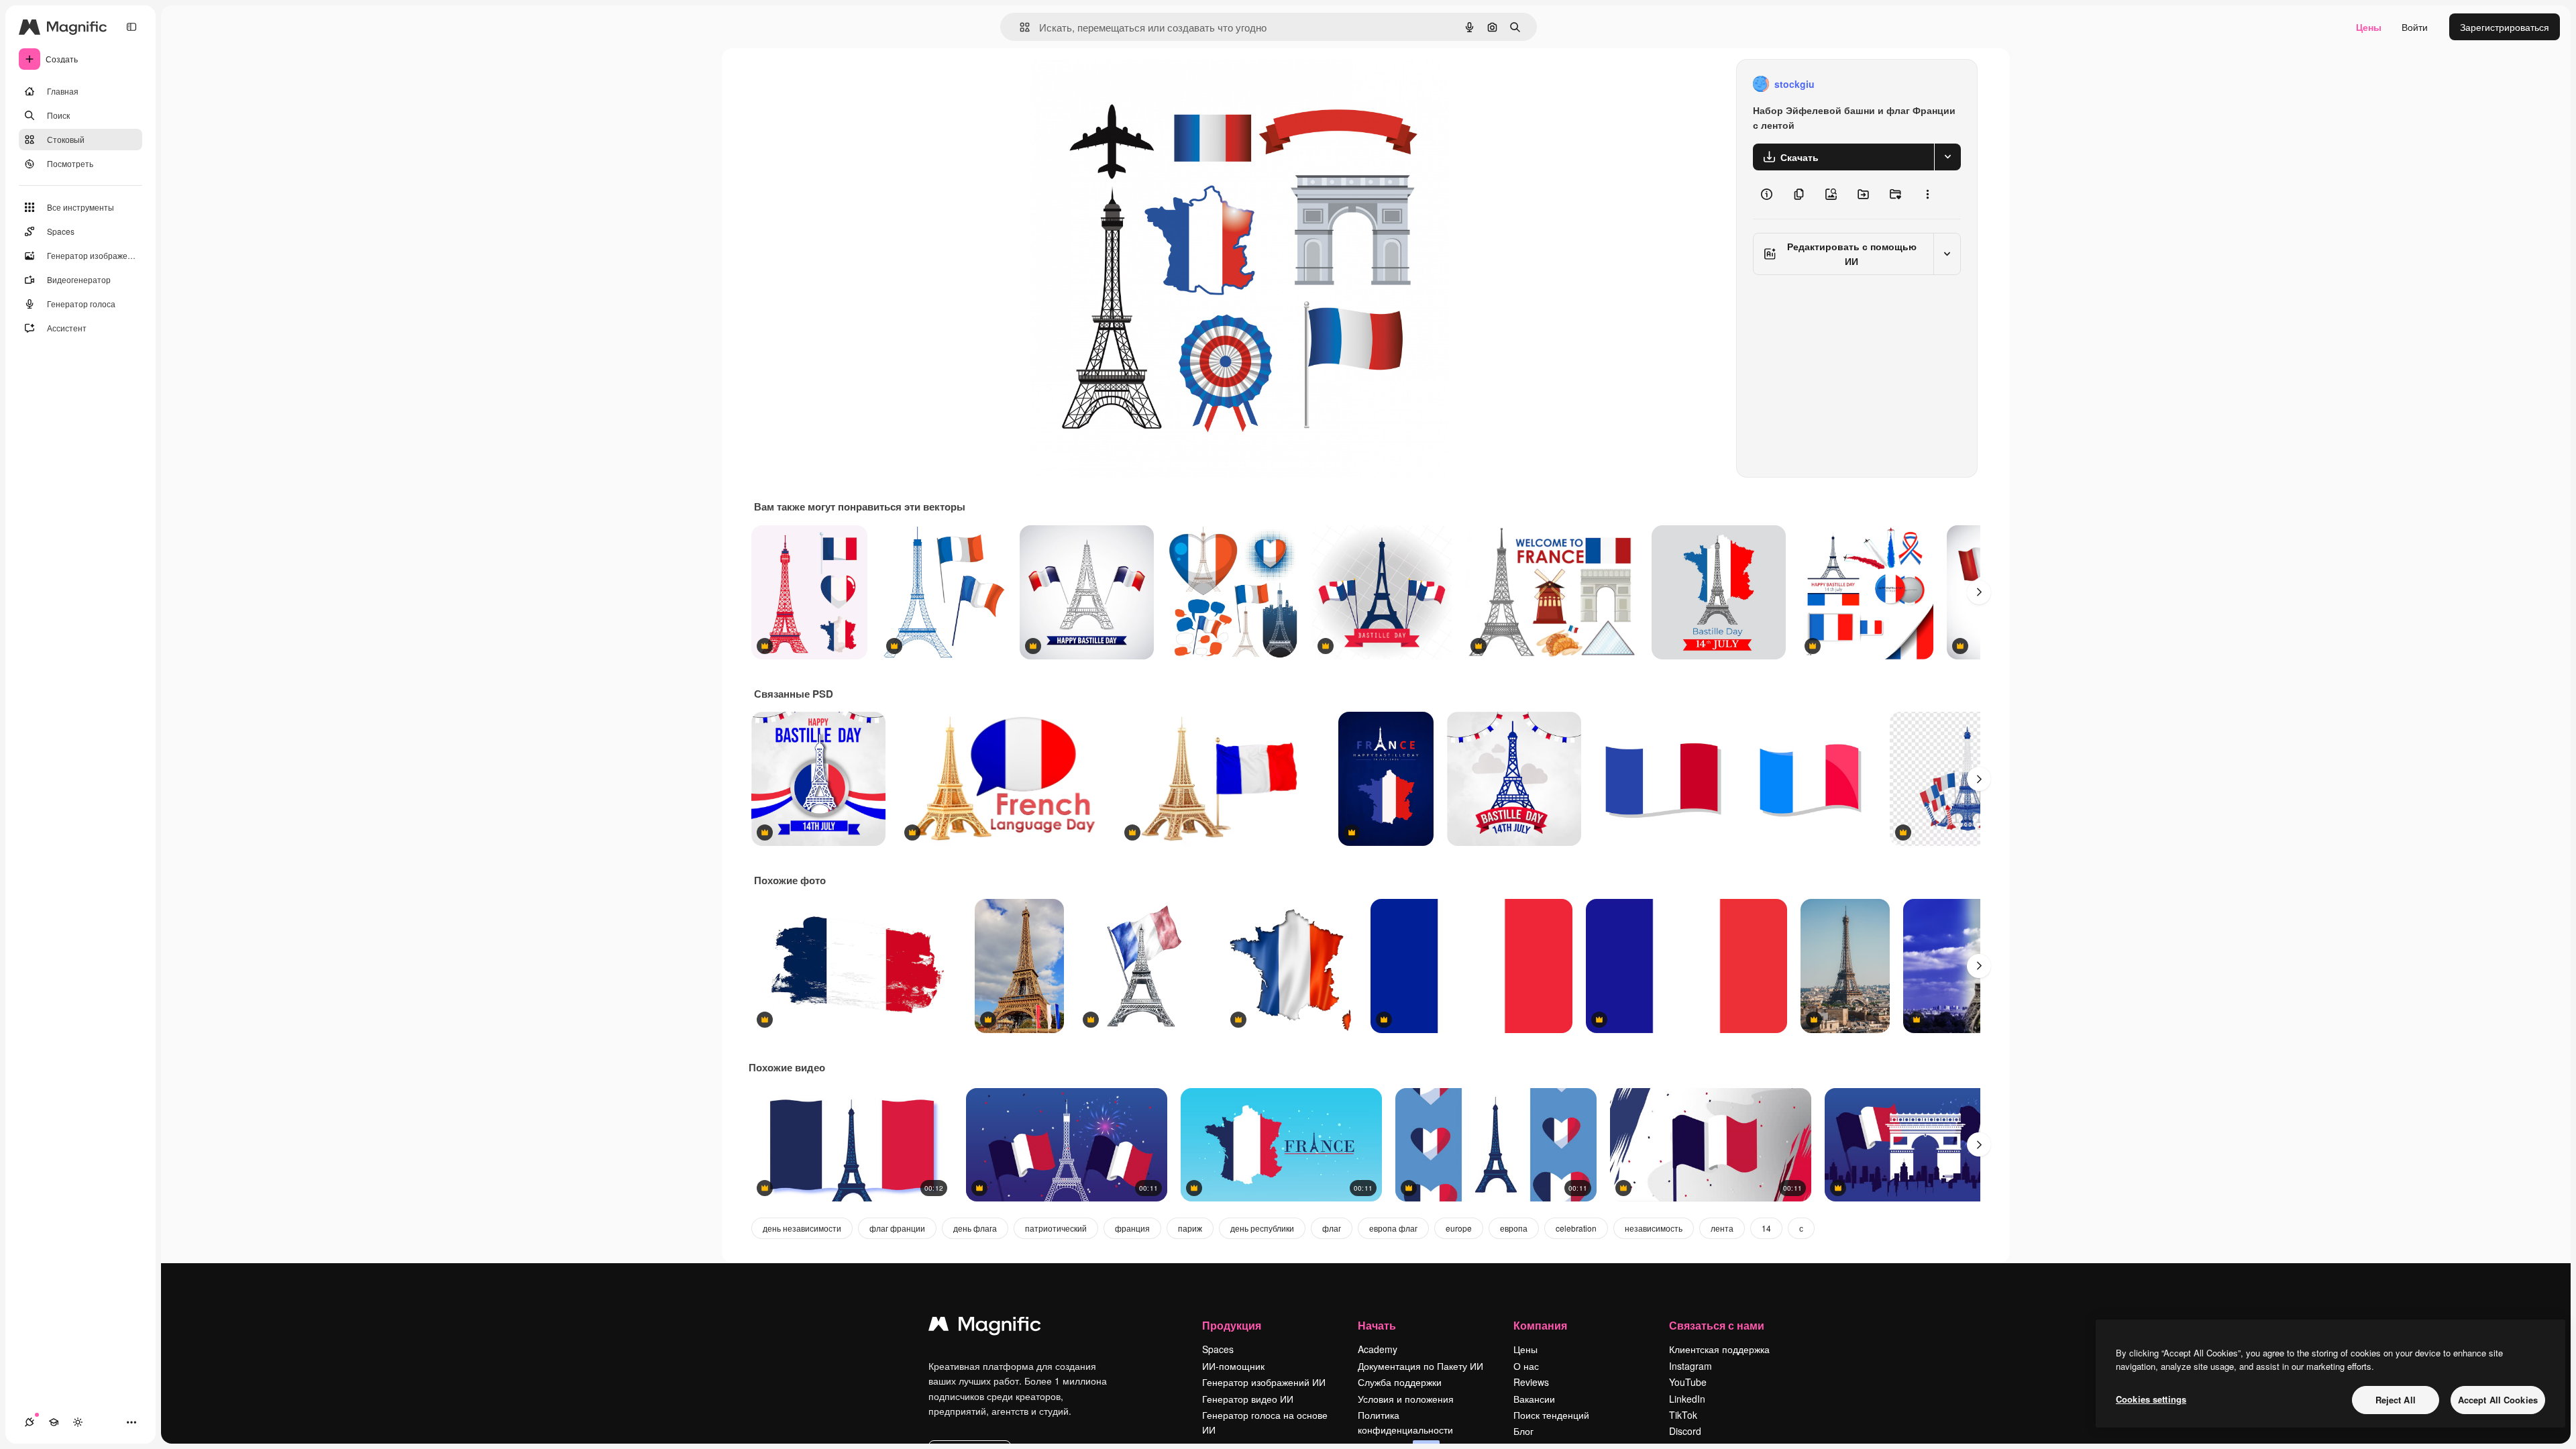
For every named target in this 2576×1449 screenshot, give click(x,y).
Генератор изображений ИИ (1264, 1382)
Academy (1378, 1349)
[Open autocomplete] (1019, 27)
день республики (1262, 1228)
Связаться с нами (1717, 1325)
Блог (1523, 1431)
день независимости (802, 1228)
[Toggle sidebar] (131, 27)
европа (1514, 1228)
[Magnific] (985, 1327)
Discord (1685, 1431)
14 (1766, 1228)
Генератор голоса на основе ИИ (1265, 1422)
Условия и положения (1406, 1399)
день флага (975, 1228)
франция (1132, 1228)
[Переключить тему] (78, 1422)
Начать (1377, 1325)
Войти (2415, 27)
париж (1190, 1228)
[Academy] (54, 1422)
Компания (1540, 1325)
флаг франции (897, 1228)
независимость (1654, 1228)
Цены (2369, 27)
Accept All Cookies (2498, 1400)
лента (1722, 1228)
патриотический (1056, 1228)
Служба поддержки (1400, 1382)
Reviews (1531, 1382)
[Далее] (1979, 592)
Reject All (2396, 1400)
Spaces (1218, 1349)
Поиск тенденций (1551, 1415)
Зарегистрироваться (2505, 27)
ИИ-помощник (1233, 1366)
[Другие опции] (1927, 195)
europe (1459, 1228)
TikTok (1683, 1415)
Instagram (1690, 1366)
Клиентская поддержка (1719, 1349)
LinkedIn (1687, 1399)
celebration (1576, 1228)
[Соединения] (30, 1422)
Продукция (1232, 1325)
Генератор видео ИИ (1248, 1399)
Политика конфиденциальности (1405, 1422)
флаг (1332, 1228)
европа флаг (1393, 1228)
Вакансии (1534, 1399)
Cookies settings (2151, 1399)
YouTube (1688, 1382)
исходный (1120, 84)
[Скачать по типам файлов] (1947, 157)
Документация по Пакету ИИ (1420, 1366)
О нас (1526, 1366)
